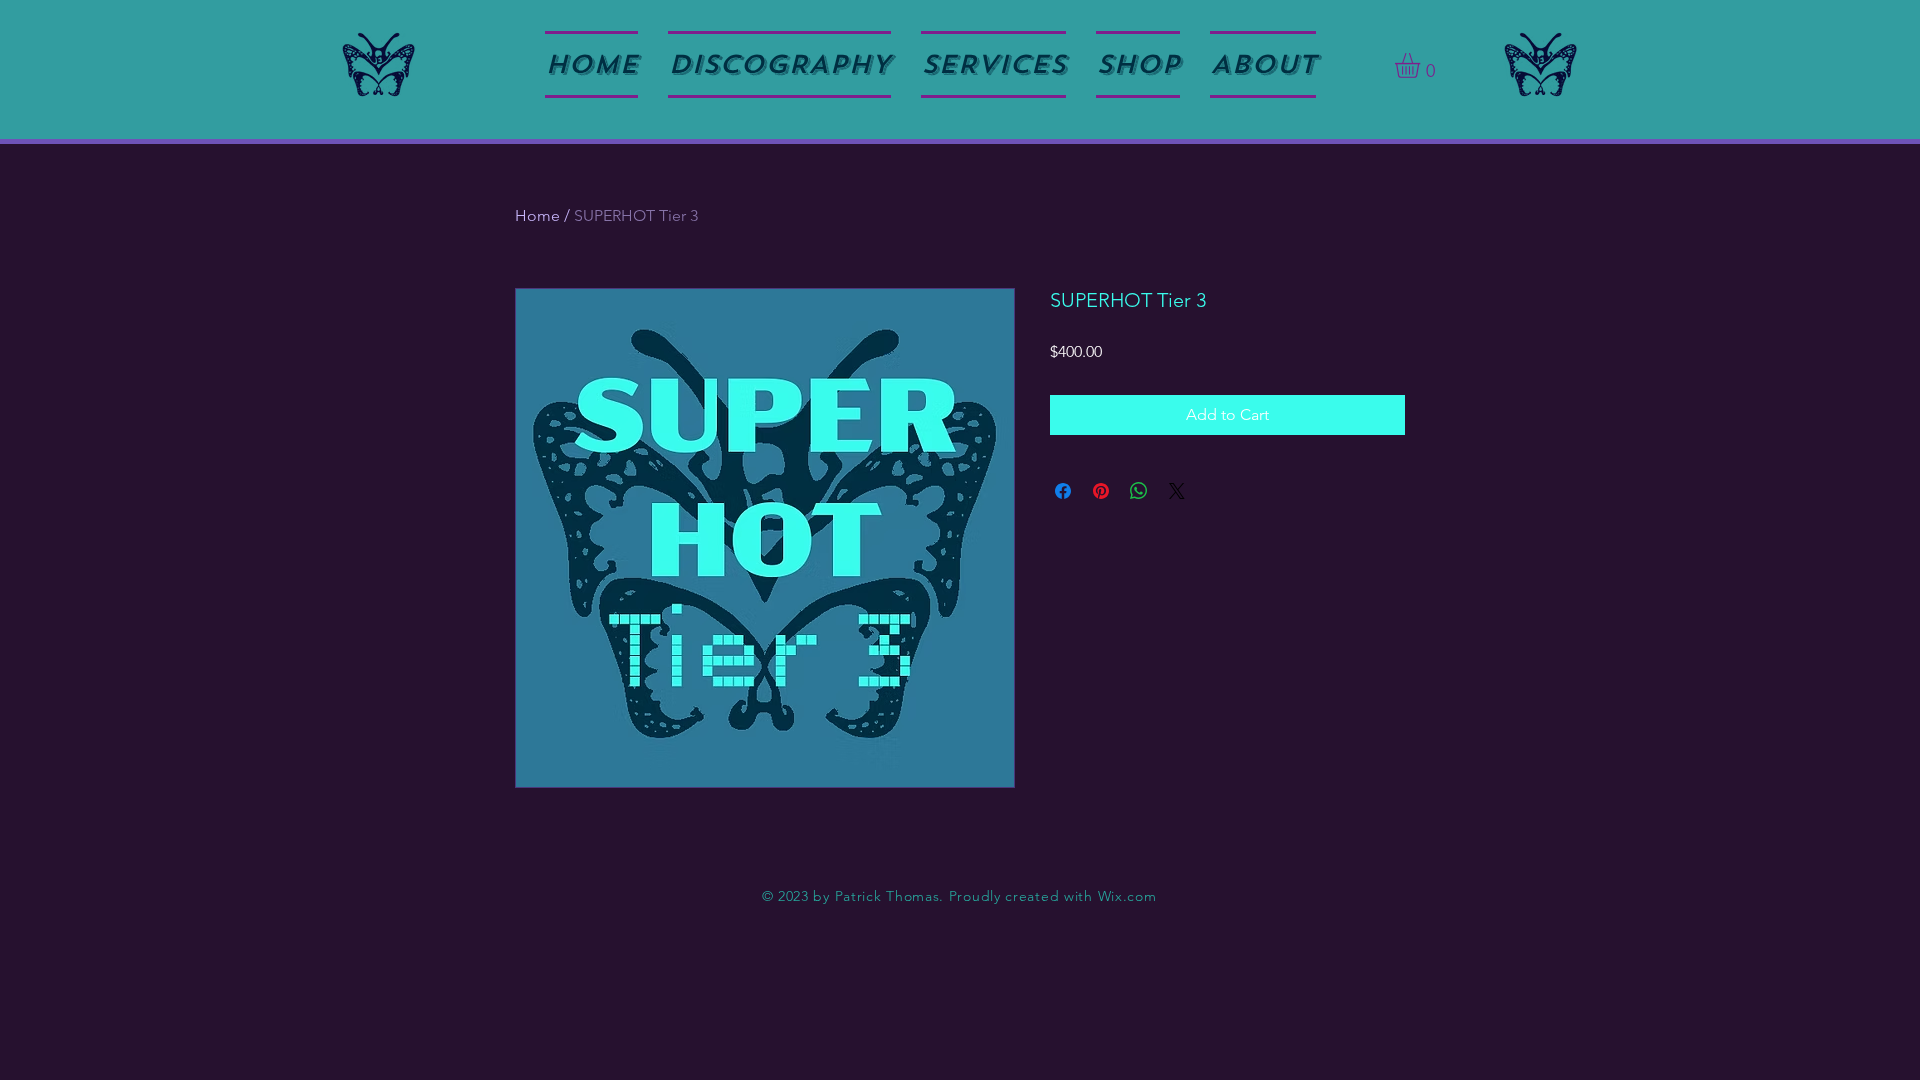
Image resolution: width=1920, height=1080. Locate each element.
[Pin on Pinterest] (1101, 491)
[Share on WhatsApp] (1139, 491)
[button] (1422, 65)
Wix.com (1127, 896)
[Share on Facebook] (1063, 491)
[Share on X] (1177, 491)
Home (537, 215)
